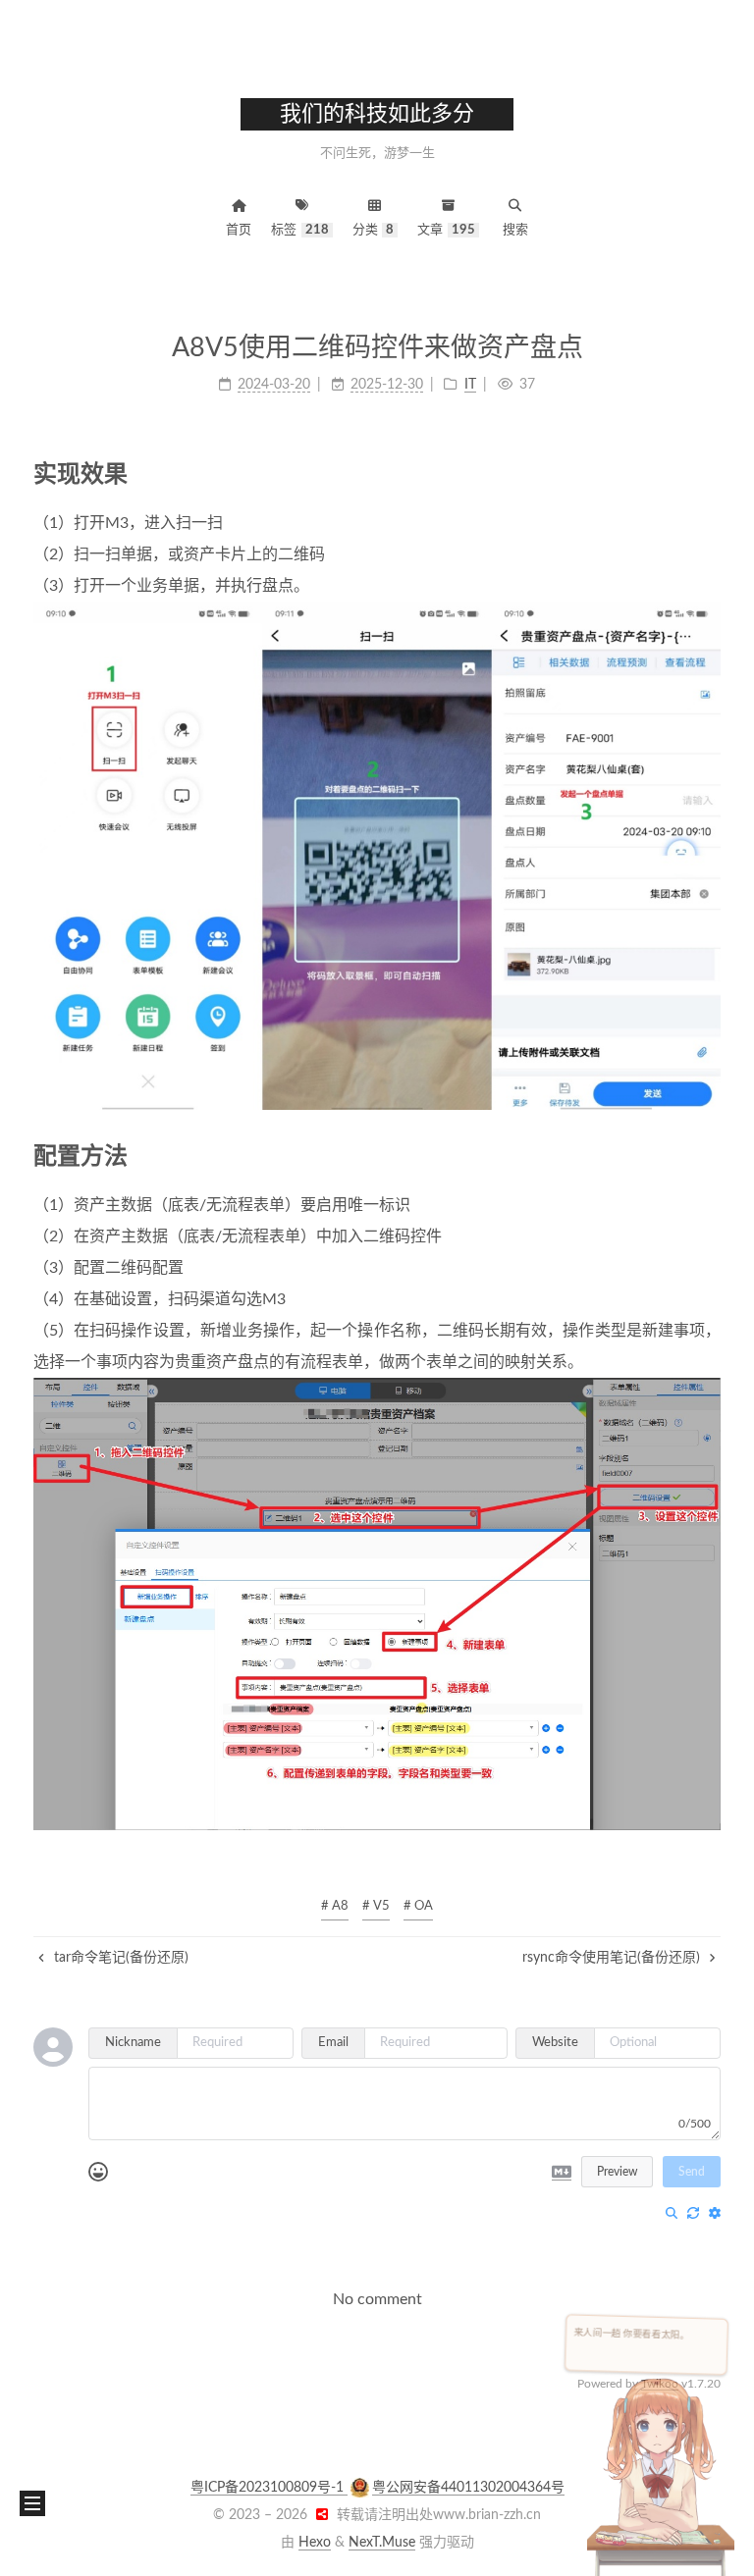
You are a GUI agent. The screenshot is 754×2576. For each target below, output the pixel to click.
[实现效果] (708, 473)
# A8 (335, 1906)
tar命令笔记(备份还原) (119, 1958)
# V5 (376, 1906)
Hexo (315, 2543)
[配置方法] (708, 1156)
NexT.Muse (382, 2543)
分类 (374, 230)
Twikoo (660, 2384)
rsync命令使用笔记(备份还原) (613, 1958)
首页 (239, 230)
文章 (446, 230)
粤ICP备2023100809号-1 (269, 2488)
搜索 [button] (515, 230)
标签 (300, 230)
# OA (418, 1906)
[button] (32, 2503)
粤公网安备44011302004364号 (468, 2488)
